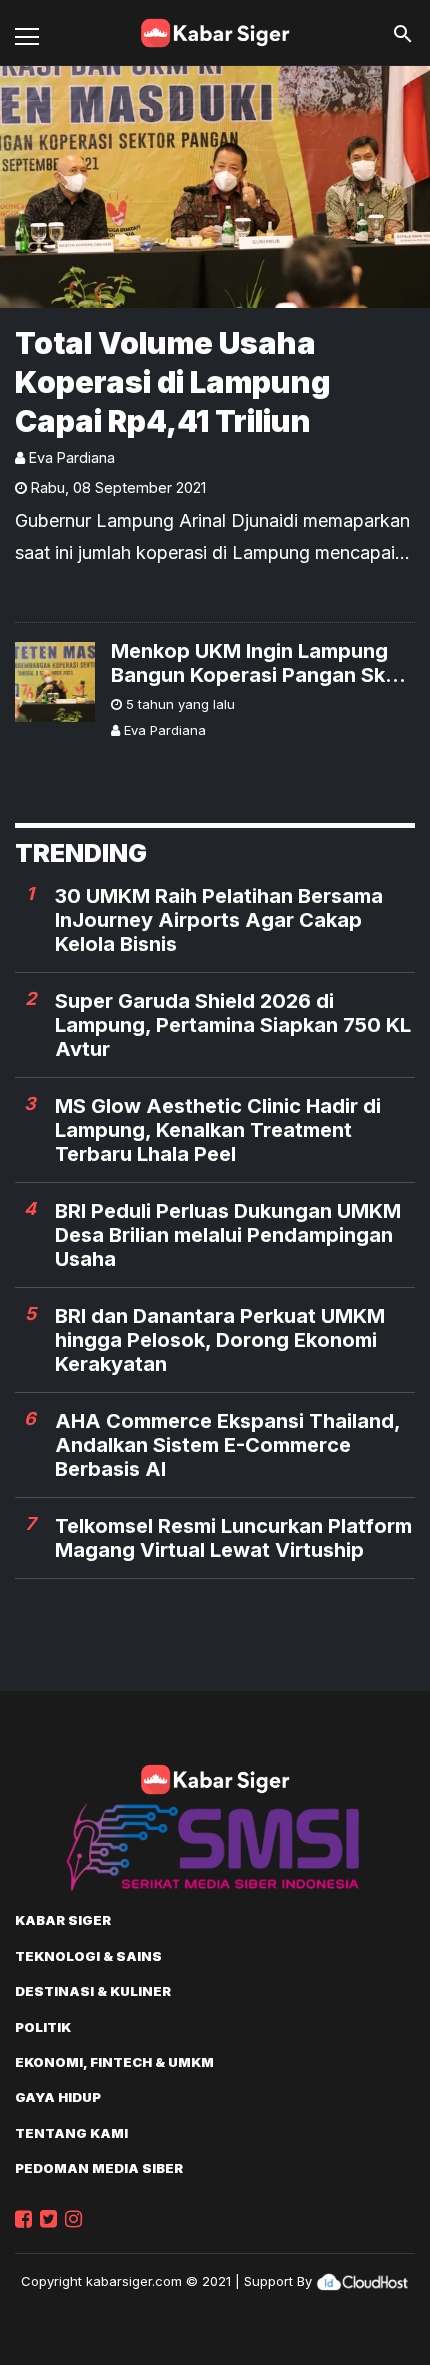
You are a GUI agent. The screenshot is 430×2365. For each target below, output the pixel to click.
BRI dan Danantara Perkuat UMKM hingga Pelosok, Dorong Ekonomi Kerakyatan (220, 1340)
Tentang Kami (71, 2133)
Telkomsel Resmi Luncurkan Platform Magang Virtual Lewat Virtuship (233, 1538)
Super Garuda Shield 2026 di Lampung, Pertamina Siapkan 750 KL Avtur (233, 1025)
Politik (43, 2027)
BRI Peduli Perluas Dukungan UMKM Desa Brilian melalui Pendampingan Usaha (228, 1235)
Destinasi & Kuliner (93, 1991)
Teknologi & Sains (88, 1956)
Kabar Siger (63, 1920)
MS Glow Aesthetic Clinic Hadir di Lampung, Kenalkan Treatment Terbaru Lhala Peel (218, 1130)
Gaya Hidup (58, 2097)
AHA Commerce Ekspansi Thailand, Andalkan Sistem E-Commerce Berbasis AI (227, 1445)
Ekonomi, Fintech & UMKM (114, 2062)
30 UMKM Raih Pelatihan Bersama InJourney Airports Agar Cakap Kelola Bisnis (219, 920)
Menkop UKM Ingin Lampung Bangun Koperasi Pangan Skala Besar (262, 663)
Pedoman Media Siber (99, 2168)
